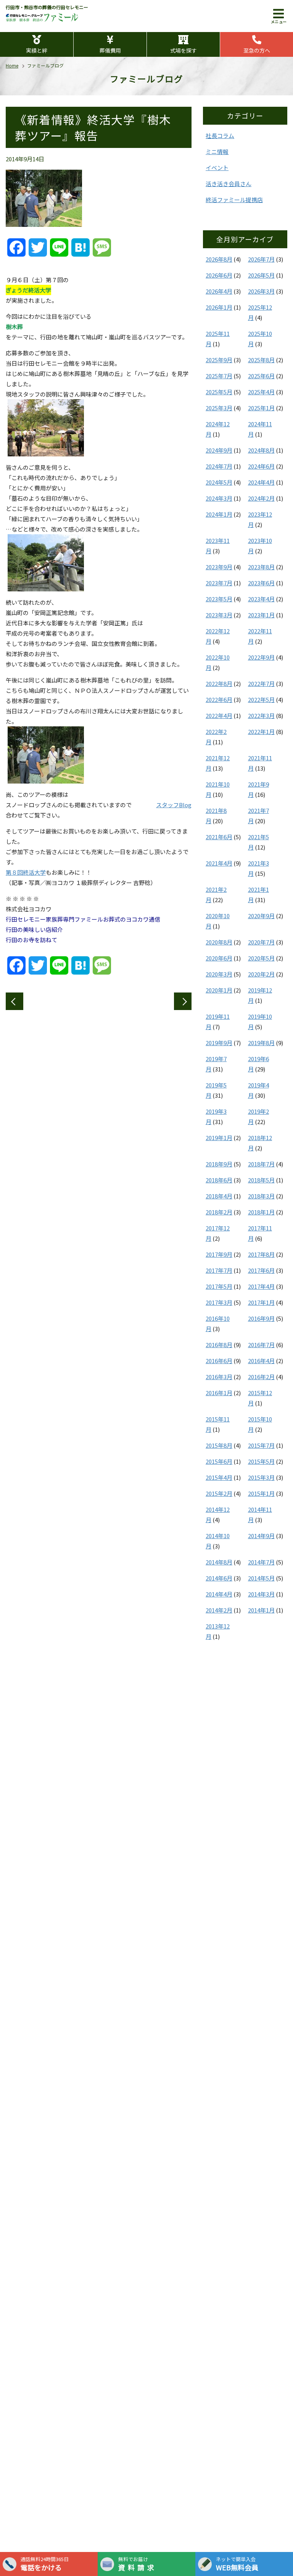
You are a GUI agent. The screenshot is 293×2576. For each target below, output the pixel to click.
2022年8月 (219, 683)
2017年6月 (261, 1270)
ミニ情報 (217, 152)
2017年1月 (261, 1302)
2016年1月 (219, 1393)
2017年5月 (219, 1286)
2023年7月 (219, 583)
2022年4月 (219, 715)
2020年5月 (261, 958)
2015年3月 (261, 1477)
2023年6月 (261, 583)
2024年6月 (261, 466)
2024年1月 (219, 514)
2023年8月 (261, 567)
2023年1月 (261, 615)
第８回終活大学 (26, 872)
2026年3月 (261, 291)
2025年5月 (219, 392)
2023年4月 (261, 599)
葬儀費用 (110, 50)
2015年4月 (219, 1477)
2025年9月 (219, 360)
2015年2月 (219, 1493)
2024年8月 (261, 450)
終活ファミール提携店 (234, 200)
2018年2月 (219, 1212)
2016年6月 (219, 1361)
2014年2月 (219, 1610)
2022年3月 (261, 715)
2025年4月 (261, 392)
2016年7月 (261, 1345)
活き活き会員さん (229, 184)
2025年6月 (261, 376)
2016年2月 (261, 1377)
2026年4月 (219, 291)
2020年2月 (261, 974)
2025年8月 (261, 360)
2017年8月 (261, 1254)
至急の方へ (257, 50)
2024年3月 (219, 498)
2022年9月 (261, 657)
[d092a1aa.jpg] (46, 586)
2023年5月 (219, 599)
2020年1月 (219, 990)
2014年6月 (219, 1578)
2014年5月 (261, 1578)
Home (12, 65)
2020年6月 (219, 958)
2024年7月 (219, 466)
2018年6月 (219, 1180)
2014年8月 (219, 1562)
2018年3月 (261, 1196)
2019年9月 (219, 1043)
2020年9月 (261, 916)
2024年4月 (261, 482)
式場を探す (184, 50)
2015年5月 (261, 1461)
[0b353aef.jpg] (46, 451)
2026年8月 (219, 259)
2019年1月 (219, 1138)
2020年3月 (219, 974)
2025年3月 (219, 408)
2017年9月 (219, 1254)
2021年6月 (219, 837)
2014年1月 (261, 1610)
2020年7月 (261, 942)
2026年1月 (219, 307)
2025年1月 (261, 408)
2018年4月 (219, 1196)
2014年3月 (261, 1594)
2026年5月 (261, 275)
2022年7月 (261, 683)
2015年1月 (261, 1493)
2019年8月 (261, 1043)
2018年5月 (261, 1180)
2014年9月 (261, 1536)
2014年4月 (219, 1594)
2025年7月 (219, 376)
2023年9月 (219, 567)
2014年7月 (261, 1562)
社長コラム (220, 136)
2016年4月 (261, 1361)
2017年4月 (261, 1286)
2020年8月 (219, 942)
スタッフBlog (174, 805)
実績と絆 (37, 50)
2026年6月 (219, 275)
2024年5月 (219, 482)
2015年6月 (219, 1461)
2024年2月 (261, 498)
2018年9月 (219, 1164)
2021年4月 (219, 863)
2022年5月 (261, 699)
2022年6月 (219, 699)
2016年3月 (219, 1377)
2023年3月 (219, 615)
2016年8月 (219, 1345)
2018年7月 (261, 1164)
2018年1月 (261, 1212)
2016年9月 (261, 1318)
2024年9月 (219, 450)
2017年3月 (219, 1302)
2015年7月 (261, 1445)
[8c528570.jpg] (46, 778)
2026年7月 (261, 259)
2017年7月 (219, 1270)
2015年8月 (219, 1445)
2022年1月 (261, 732)
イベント (217, 168)
